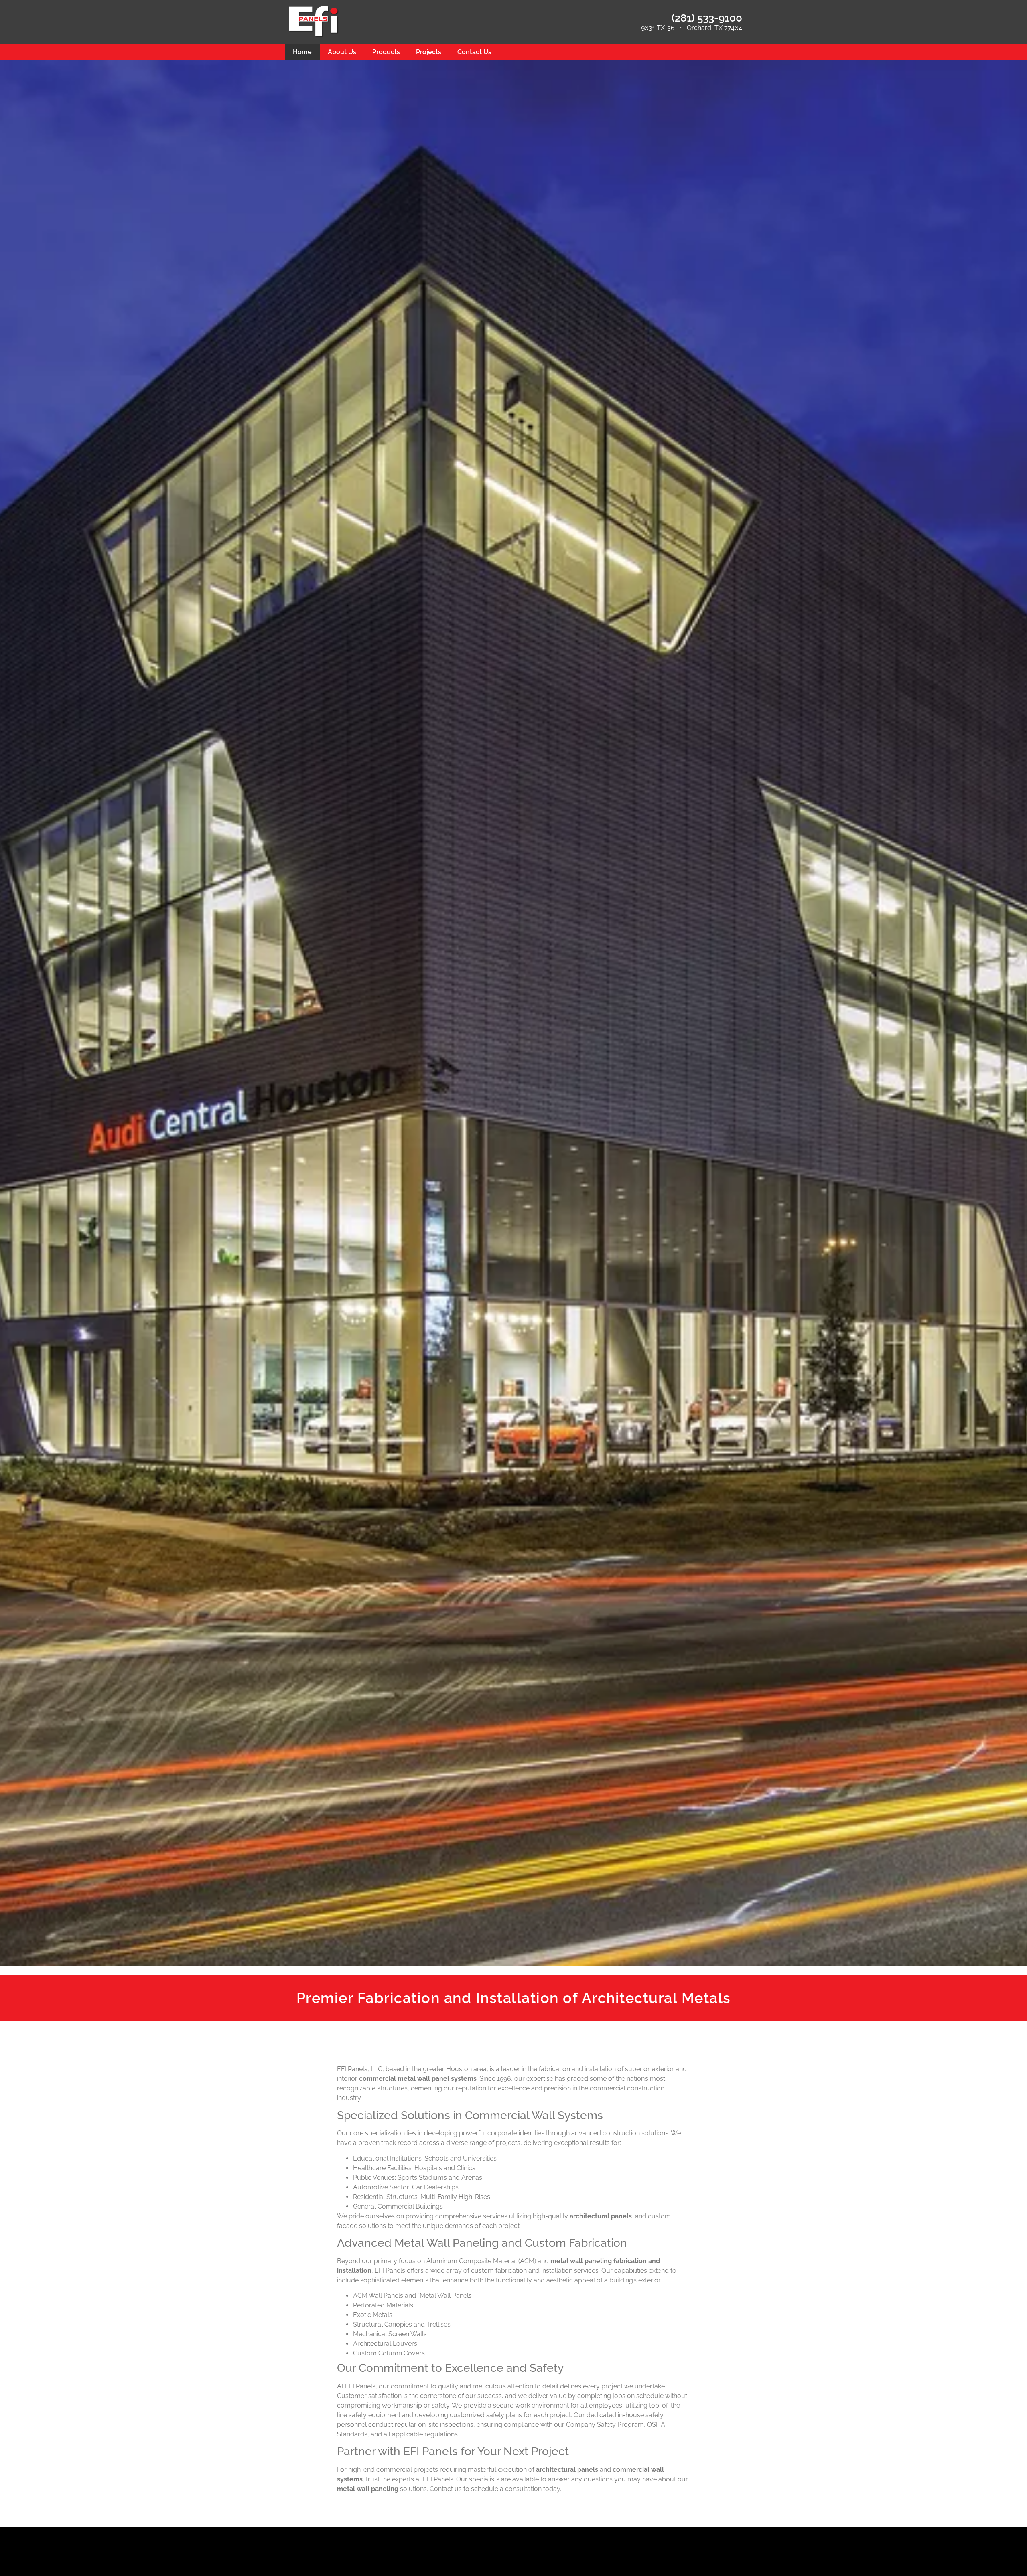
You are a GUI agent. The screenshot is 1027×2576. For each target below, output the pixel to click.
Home (302, 52)
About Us (342, 52)
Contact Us (474, 52)
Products (386, 52)
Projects (429, 52)
